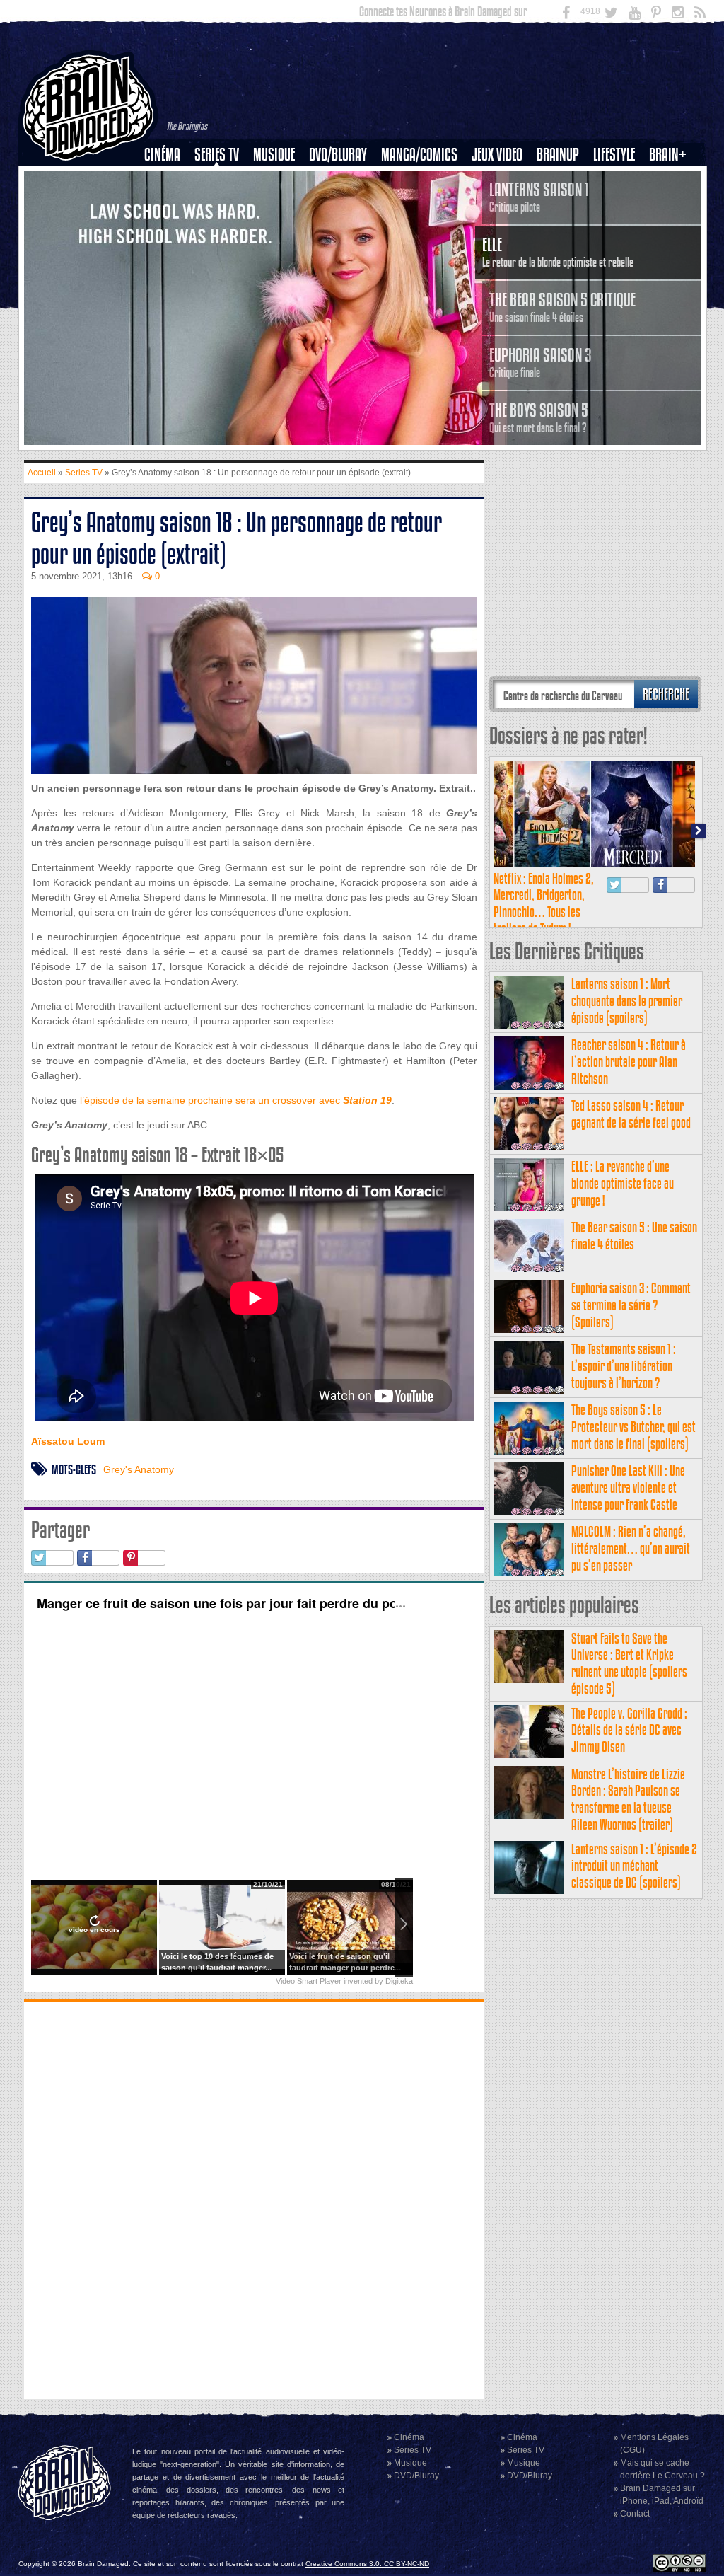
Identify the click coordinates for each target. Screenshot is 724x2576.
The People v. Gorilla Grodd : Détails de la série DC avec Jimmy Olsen (629, 1730)
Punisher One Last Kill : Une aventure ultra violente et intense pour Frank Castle (628, 1488)
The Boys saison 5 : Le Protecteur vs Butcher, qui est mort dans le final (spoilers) (633, 1427)
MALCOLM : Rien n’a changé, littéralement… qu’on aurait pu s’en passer (631, 1548)
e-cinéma (168, 227)
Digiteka (399, 1981)
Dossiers (168, 203)
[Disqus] (254, 2199)
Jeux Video (497, 155)
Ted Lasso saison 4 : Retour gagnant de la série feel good (631, 1114)
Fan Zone (672, 179)
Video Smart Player (309, 1981)
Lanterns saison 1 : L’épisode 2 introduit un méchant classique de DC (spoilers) (634, 1866)
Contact (635, 2514)
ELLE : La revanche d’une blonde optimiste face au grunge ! (623, 1183)
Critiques (169, 179)
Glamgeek (619, 203)
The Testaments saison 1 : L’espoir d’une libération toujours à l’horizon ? (624, 1366)
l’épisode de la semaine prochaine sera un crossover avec (236, 1100)
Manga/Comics (419, 155)
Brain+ (668, 155)
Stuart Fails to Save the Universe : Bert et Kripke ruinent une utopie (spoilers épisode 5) (629, 1663)
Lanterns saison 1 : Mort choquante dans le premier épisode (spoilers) (627, 1001)
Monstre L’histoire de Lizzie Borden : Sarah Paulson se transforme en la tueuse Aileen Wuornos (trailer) (628, 1799)
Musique (274, 155)
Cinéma (162, 155)
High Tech (619, 227)
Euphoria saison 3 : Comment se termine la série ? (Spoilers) (631, 1305)
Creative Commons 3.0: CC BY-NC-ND (367, 2564)
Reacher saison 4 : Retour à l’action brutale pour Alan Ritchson (629, 1062)
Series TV (217, 155)
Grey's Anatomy (139, 1469)
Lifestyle (614, 155)
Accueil (42, 473)
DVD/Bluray (338, 155)
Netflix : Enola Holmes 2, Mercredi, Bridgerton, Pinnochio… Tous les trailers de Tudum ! (544, 903)
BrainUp (558, 155)
